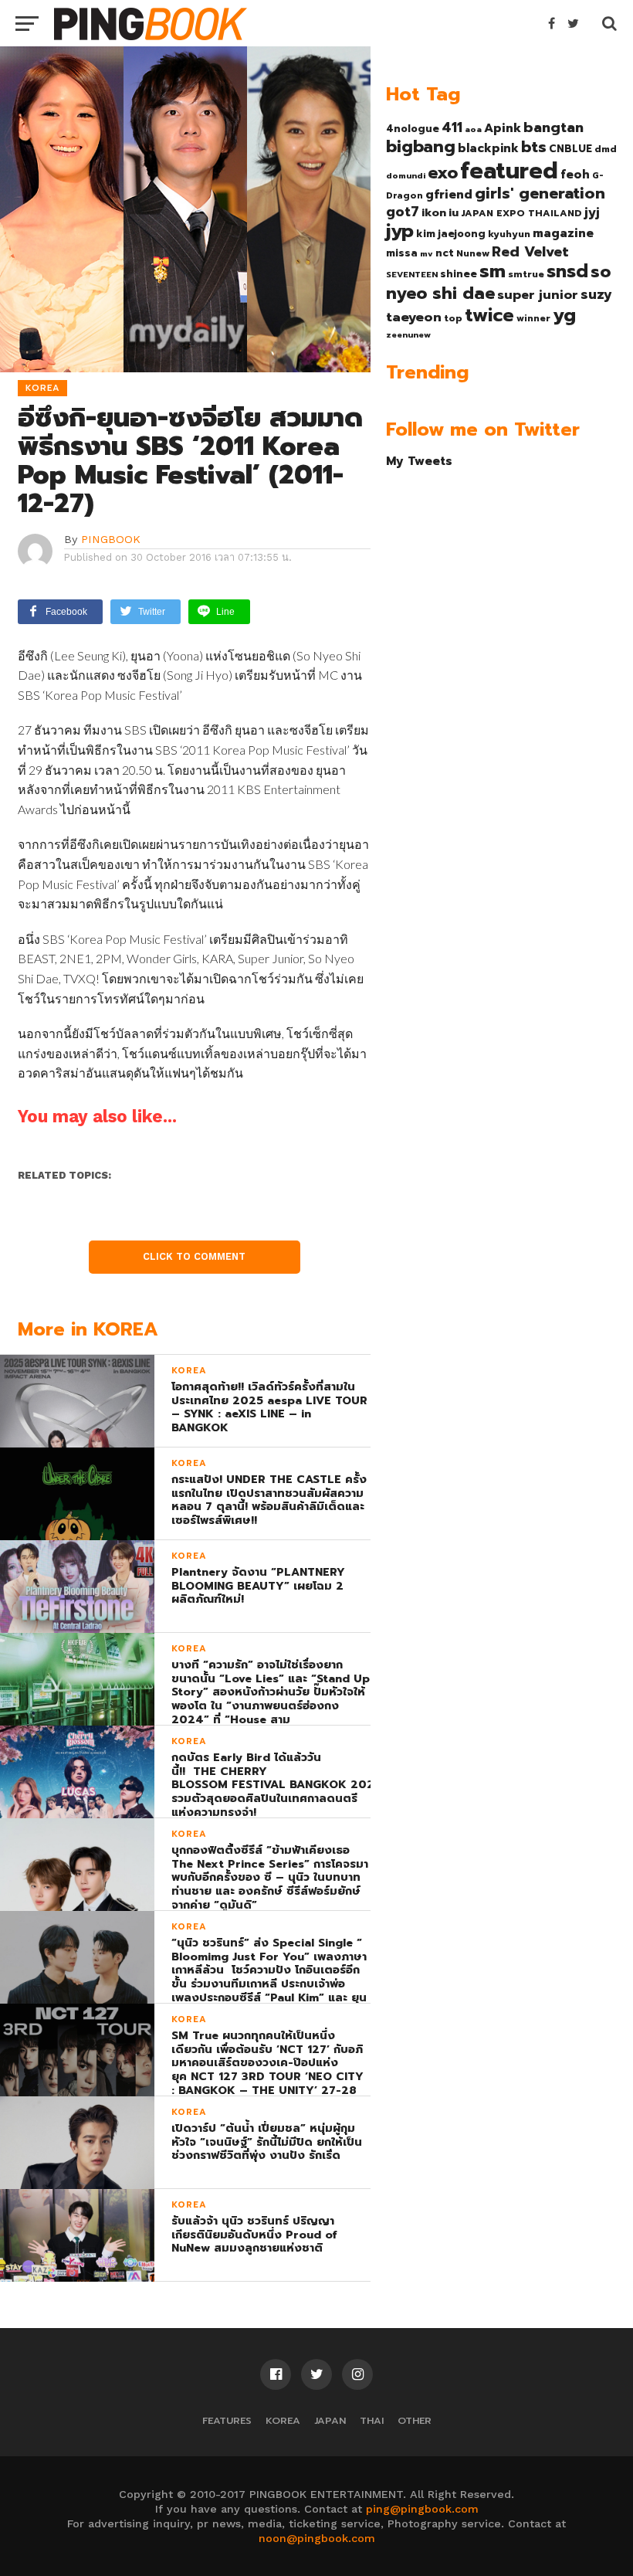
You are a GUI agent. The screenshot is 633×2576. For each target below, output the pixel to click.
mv (427, 253)
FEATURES (227, 2420)
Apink (503, 128)
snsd (567, 272)
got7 (403, 212)
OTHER (415, 2420)
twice (489, 315)
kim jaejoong (451, 234)
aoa (473, 129)
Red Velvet (530, 252)
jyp (400, 231)
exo (443, 173)
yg (564, 315)
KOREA (283, 2420)
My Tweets (419, 461)
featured (509, 171)
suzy (596, 294)
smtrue (526, 274)
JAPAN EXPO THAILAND (521, 213)
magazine (563, 233)
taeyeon (414, 317)
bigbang (421, 147)
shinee (459, 274)
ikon (434, 212)
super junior (538, 295)
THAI (372, 2420)
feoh (575, 175)
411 (452, 127)
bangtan (553, 127)
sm (493, 271)
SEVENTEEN (412, 274)
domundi (406, 175)
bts (534, 147)
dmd (606, 149)
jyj (592, 212)
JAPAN (330, 2420)
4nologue (413, 129)
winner (533, 318)
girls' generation (540, 193)
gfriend (449, 195)
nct (445, 253)
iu (454, 212)
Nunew (473, 253)
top (453, 318)
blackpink (488, 148)
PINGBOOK (111, 539)
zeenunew (408, 334)
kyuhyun (509, 234)
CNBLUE (570, 149)
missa (402, 253)
